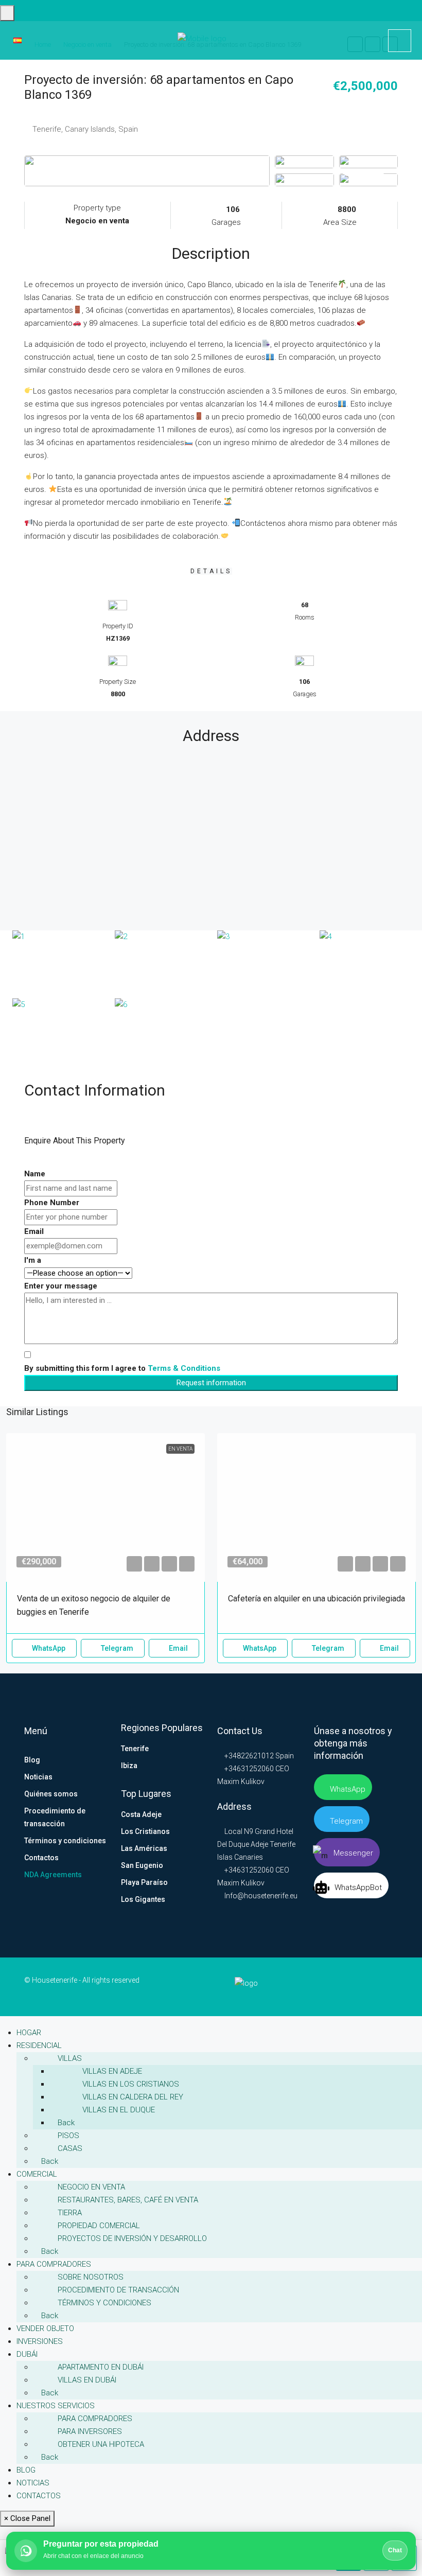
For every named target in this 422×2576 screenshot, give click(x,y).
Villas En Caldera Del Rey (133, 2097)
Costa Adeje (141, 1814)
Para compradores (54, 2264)
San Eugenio (142, 1865)
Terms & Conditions (184, 1368)
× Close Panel (27, 2518)
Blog (32, 1760)
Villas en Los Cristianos (131, 2084)
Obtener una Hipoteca (101, 2444)
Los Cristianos (145, 1831)
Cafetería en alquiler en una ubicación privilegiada (316, 1599)
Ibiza (129, 1766)
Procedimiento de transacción (55, 1817)
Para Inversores (90, 2431)
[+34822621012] (400, 41)
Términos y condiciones (65, 1841)
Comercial (37, 2174)
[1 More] (368, 180)
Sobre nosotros (91, 2277)
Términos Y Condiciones (104, 2303)
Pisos (68, 2136)
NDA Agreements (53, 1875)
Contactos (41, 1858)
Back (65, 2123)
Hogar (29, 2033)
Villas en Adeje (112, 2071)
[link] (105, 1508)
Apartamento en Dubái (101, 2367)
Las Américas (144, 1848)
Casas (70, 2148)
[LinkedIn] (374, 1986)
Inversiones (40, 2341)
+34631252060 (248, 1769)
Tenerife (135, 1749)
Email (34, 1231)
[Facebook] (367, 1986)
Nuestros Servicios (56, 2406)
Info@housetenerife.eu (261, 1896)
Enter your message (61, 1286)
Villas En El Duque (119, 2110)
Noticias (38, 1777)
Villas (70, 2058)
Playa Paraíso (144, 1882)
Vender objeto (45, 2328)
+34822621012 (248, 1756)
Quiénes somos (51, 1794)
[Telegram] (389, 1986)
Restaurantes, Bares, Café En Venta (128, 2200)
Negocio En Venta (91, 2187)
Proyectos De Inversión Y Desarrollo (132, 2238)
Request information (211, 1383)
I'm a (33, 1260)
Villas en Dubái (87, 2380)
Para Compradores (95, 2419)
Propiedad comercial (99, 2226)
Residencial (39, 2045)
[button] (134, 1564)
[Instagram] (381, 1986)
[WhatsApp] (395, 1986)
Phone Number (52, 1203)
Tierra (70, 2213)
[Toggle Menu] (7, 13)
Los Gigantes (143, 1899)
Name (35, 1174)
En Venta (180, 1449)
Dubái (27, 2354)
